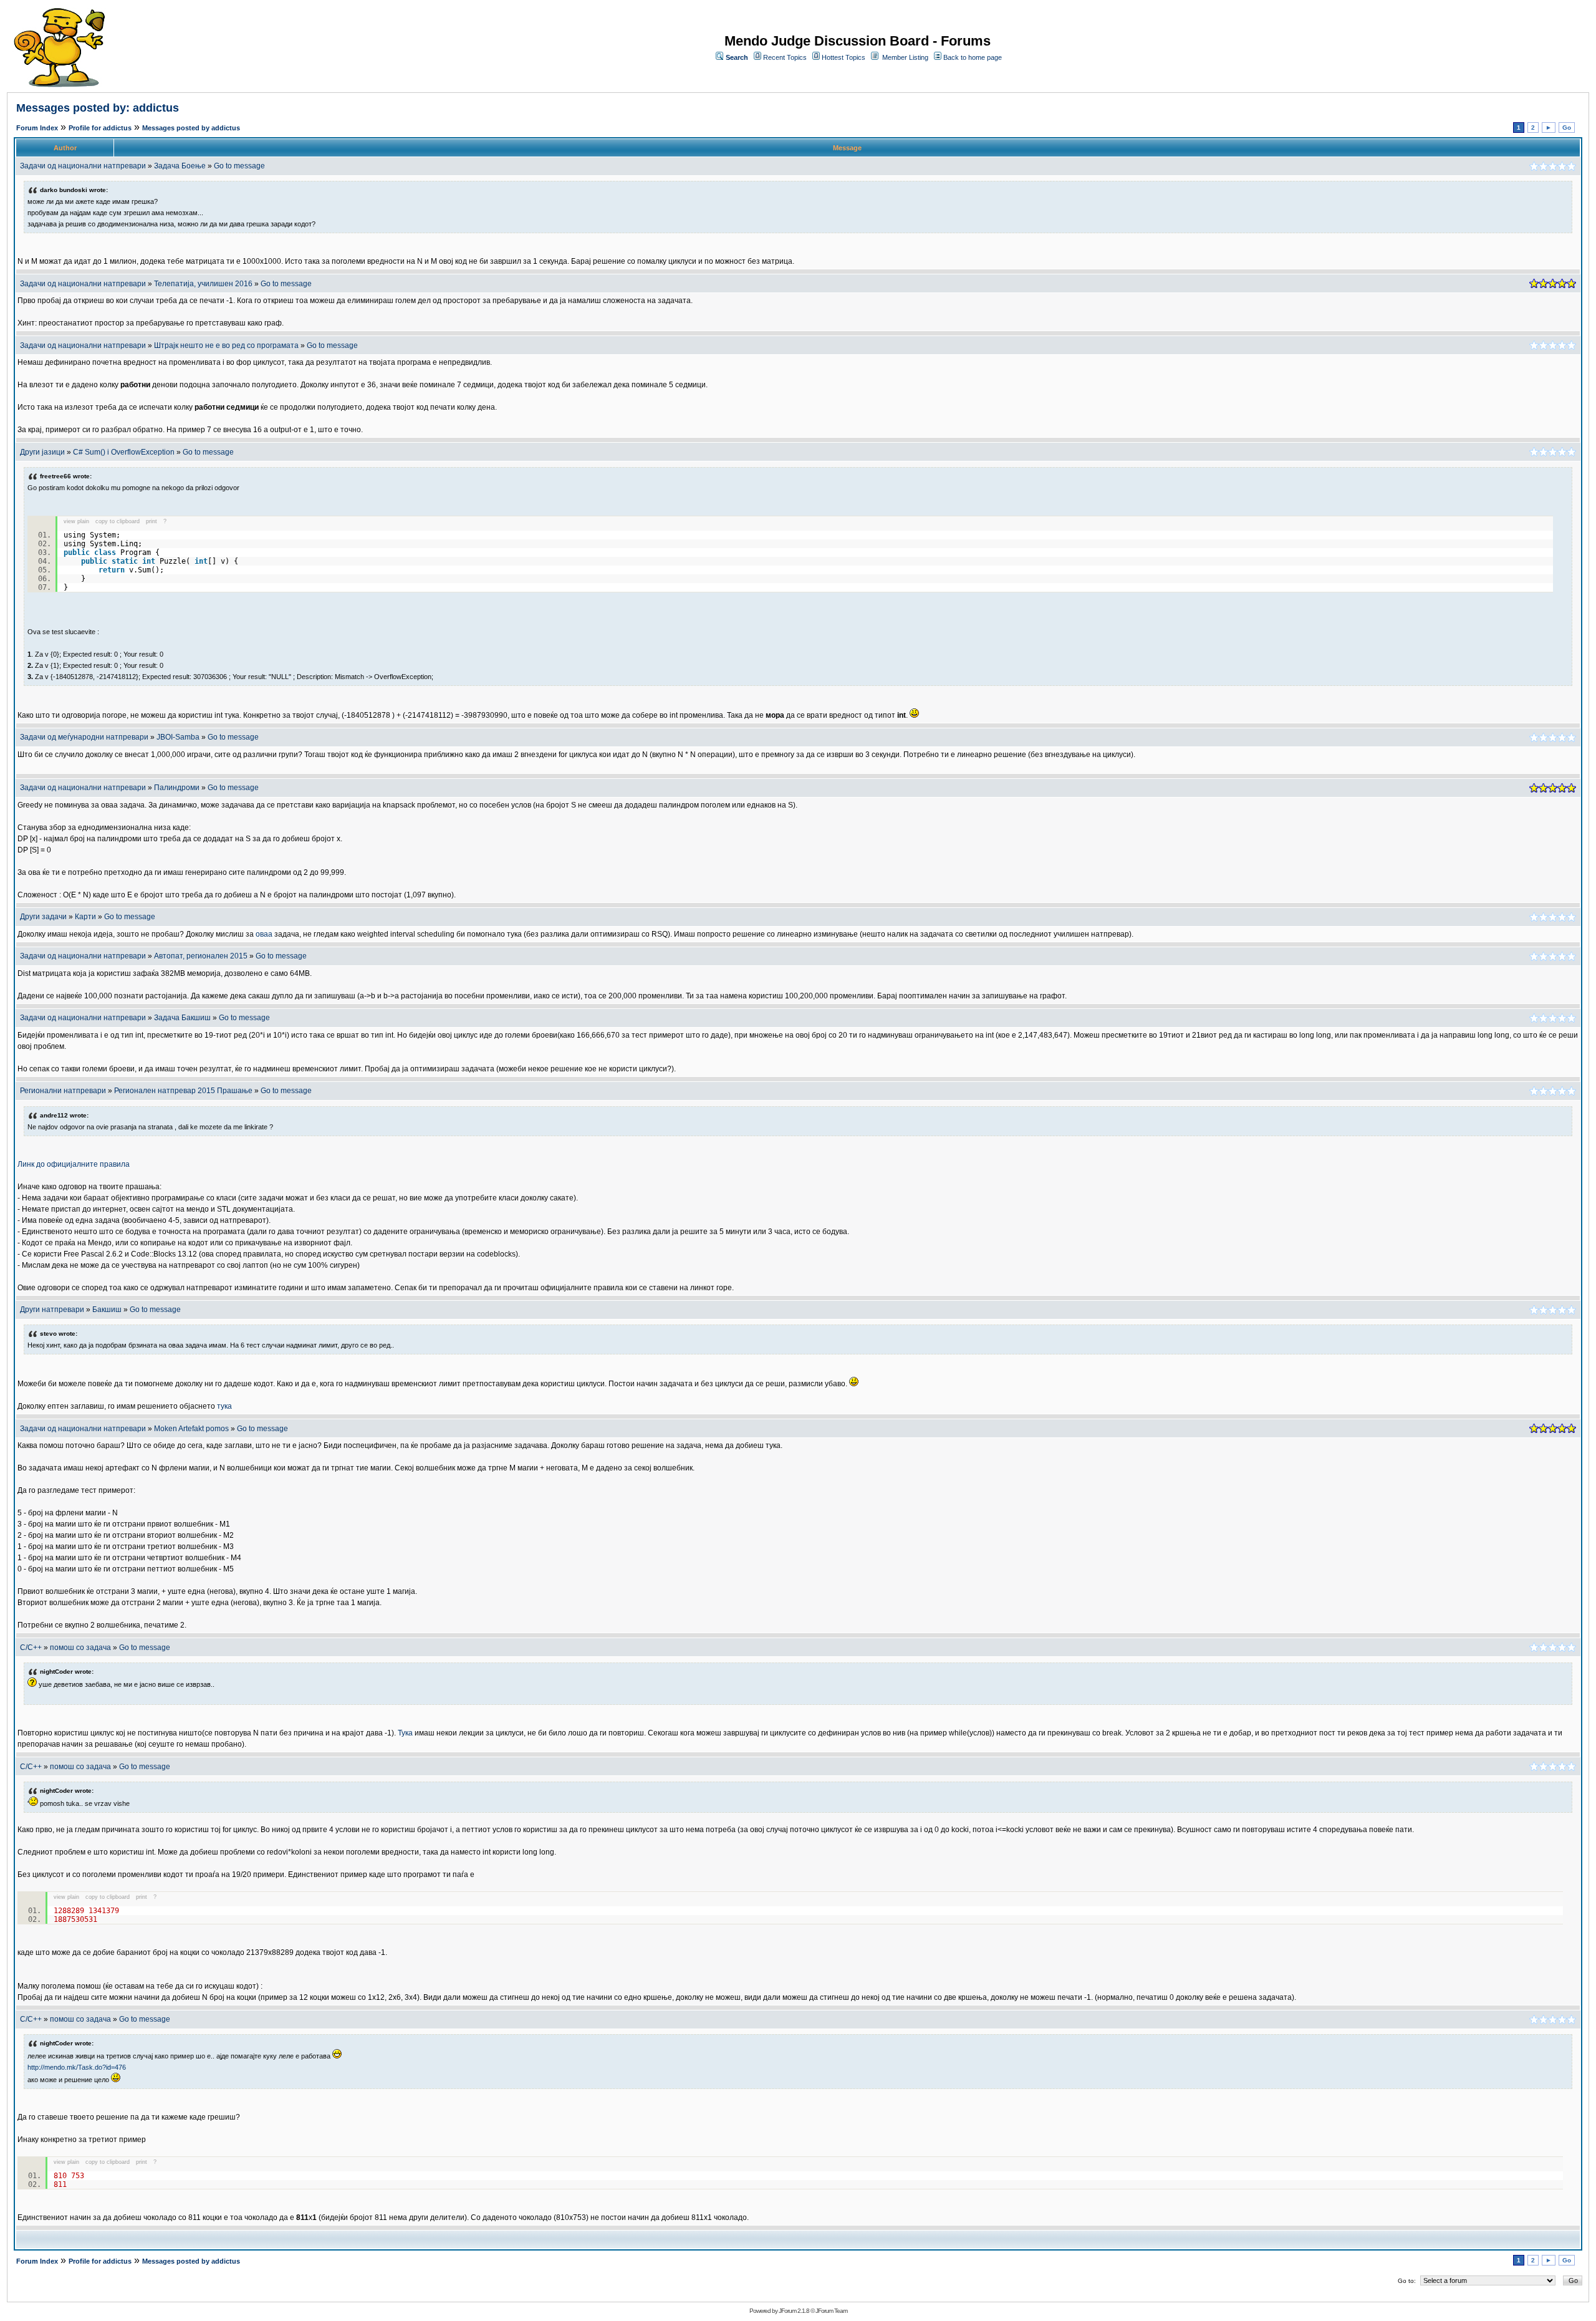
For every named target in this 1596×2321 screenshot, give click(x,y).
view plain (76, 521)
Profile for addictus (100, 128)
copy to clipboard (118, 521)
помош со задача (80, 1648)
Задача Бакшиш (182, 1018)
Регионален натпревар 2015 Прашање (183, 1091)
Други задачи (43, 917)
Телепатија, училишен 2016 (203, 284)
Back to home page (973, 57)
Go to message (239, 166)
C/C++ (31, 1648)
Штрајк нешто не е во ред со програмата (226, 345)
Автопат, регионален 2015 (201, 956)
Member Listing (905, 57)
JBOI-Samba (178, 737)
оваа (264, 934)
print (151, 521)
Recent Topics (785, 57)
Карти (85, 917)
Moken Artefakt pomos (191, 1429)
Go (1567, 128)
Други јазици (42, 452)
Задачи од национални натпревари (83, 166)
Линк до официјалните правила (74, 1164)
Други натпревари (52, 1310)
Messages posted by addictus (191, 128)
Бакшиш (108, 1310)
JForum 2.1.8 (794, 2311)
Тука (405, 1733)
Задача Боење (180, 166)
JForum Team (831, 2311)
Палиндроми (177, 788)
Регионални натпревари (63, 1091)
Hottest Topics (844, 57)
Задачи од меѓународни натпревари (84, 737)
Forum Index (37, 128)
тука (224, 1406)
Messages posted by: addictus (98, 108)
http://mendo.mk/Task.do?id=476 (77, 2067)
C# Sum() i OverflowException (124, 452)
